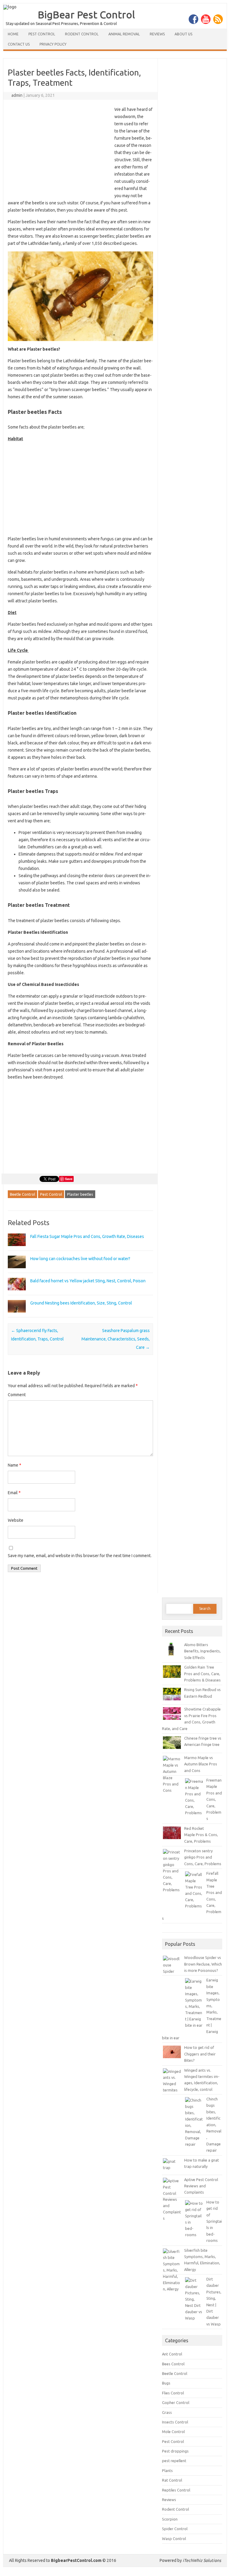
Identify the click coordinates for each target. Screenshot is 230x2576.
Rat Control (172, 2480)
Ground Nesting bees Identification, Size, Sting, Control (81, 1303)
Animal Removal (124, 34)
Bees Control (173, 2364)
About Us (183, 34)
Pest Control (42, 34)
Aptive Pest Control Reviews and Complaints (201, 2186)
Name (15, 1465)
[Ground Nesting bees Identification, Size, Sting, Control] (17, 1315)
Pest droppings (175, 2451)
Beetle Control (22, 1194)
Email (14, 1493)
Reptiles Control (176, 2490)
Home (13, 34)
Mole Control (173, 2432)
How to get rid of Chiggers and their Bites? (200, 2054)
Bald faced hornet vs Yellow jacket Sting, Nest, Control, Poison (88, 1281)
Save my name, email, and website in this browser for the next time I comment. (80, 1556)
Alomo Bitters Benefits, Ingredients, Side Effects (202, 1651)
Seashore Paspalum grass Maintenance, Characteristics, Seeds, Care (116, 1339)
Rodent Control (82, 34)
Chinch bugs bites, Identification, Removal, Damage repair (214, 2125)
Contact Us (19, 44)
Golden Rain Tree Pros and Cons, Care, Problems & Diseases (202, 1674)
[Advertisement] (58, 150)
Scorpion (170, 2519)
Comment (17, 1395)
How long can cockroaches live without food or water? (80, 1259)
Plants (167, 2471)
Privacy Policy (53, 44)
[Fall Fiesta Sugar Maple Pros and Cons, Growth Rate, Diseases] (17, 1249)
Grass (167, 2412)
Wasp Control (174, 2539)
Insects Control (175, 2422)
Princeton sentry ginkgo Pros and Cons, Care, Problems (203, 1857)
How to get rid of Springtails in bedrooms (214, 2221)
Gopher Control (176, 2402)
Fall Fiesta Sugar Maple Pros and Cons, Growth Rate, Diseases (87, 1236)
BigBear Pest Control (86, 14)
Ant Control (172, 2354)
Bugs (166, 2383)
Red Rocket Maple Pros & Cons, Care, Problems (201, 1835)
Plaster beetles (80, 1194)
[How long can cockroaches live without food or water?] (17, 1271)
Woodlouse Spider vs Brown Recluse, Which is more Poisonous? (203, 1964)
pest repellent (174, 2461)
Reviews (157, 34)
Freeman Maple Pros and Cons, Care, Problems (214, 1799)
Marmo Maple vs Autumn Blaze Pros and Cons (201, 1764)
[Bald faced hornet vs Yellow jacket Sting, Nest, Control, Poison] (17, 1293)
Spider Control (175, 2529)
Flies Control (173, 2393)
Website (16, 1520)
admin (17, 95)
